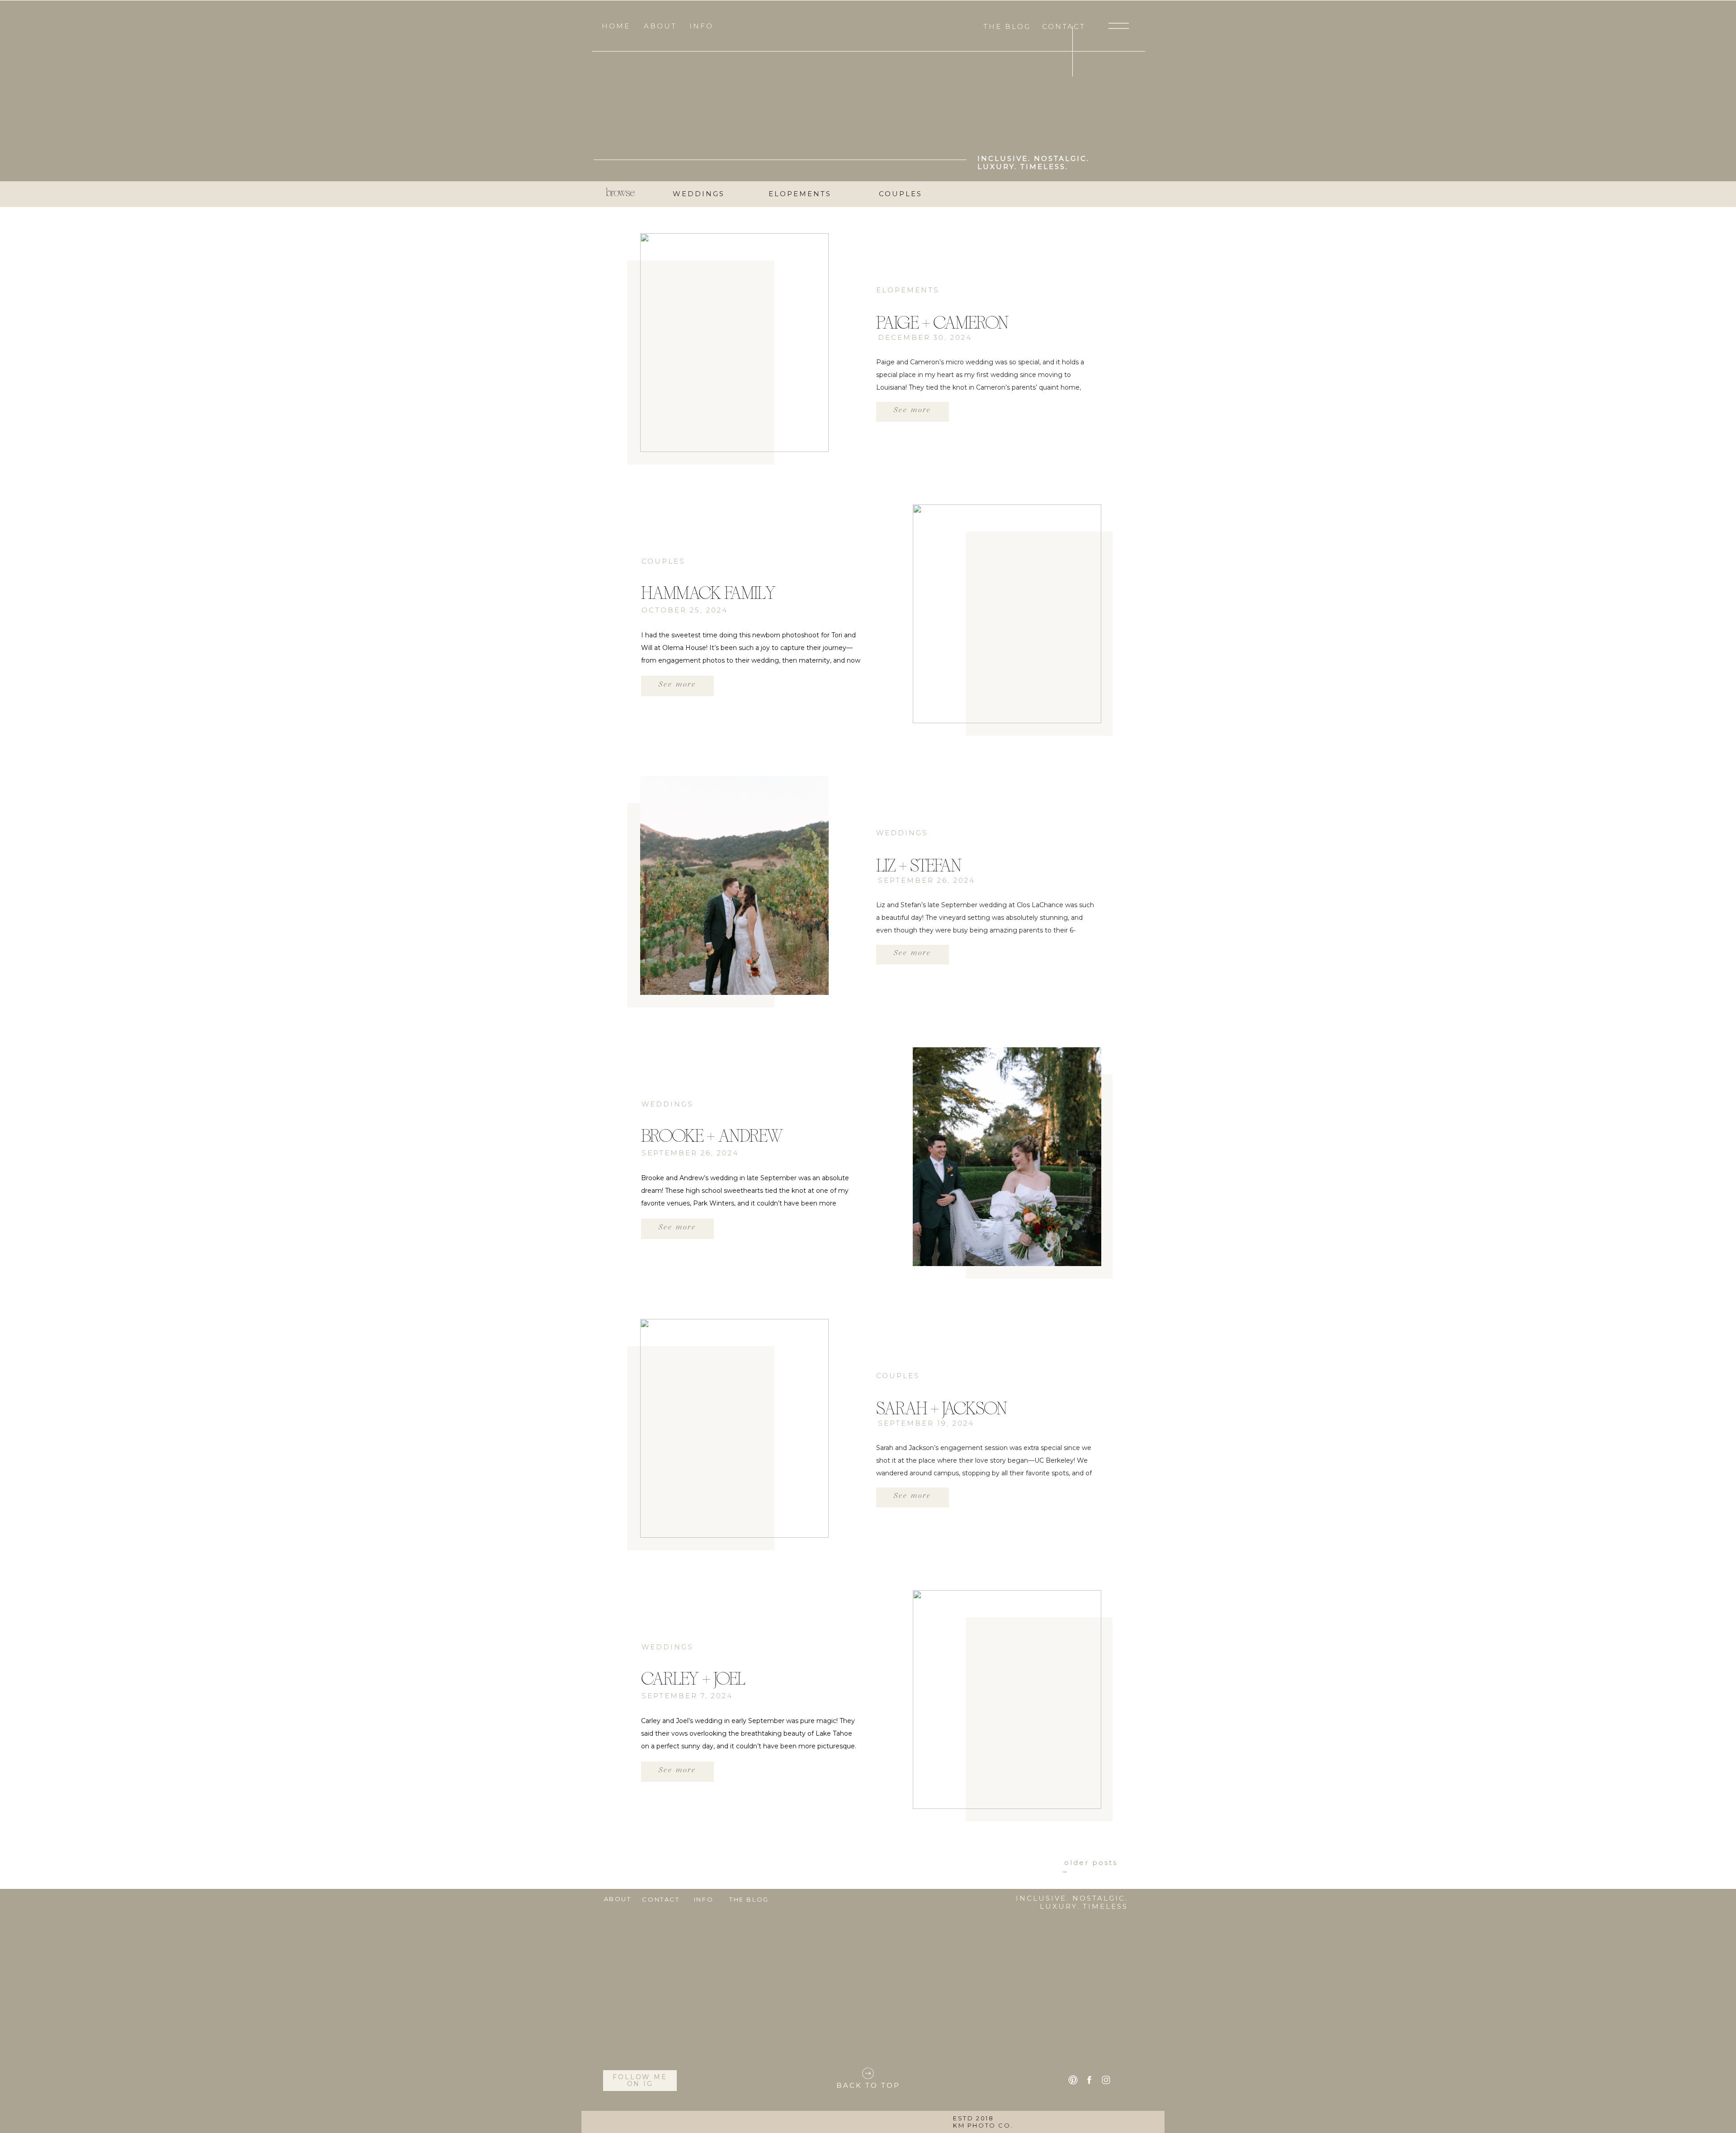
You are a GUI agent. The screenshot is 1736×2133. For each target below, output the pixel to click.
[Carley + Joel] (1007, 1700)
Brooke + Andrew (712, 1136)
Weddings (902, 833)
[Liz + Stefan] (734, 885)
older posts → (1089, 1867)
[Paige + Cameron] (734, 343)
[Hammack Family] (1007, 614)
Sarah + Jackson (941, 1408)
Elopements (908, 290)
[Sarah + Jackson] (734, 1428)
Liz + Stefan (919, 866)
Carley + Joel (693, 1679)
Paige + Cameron (942, 323)
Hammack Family (708, 593)
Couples (663, 561)
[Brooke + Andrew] (1007, 1157)
